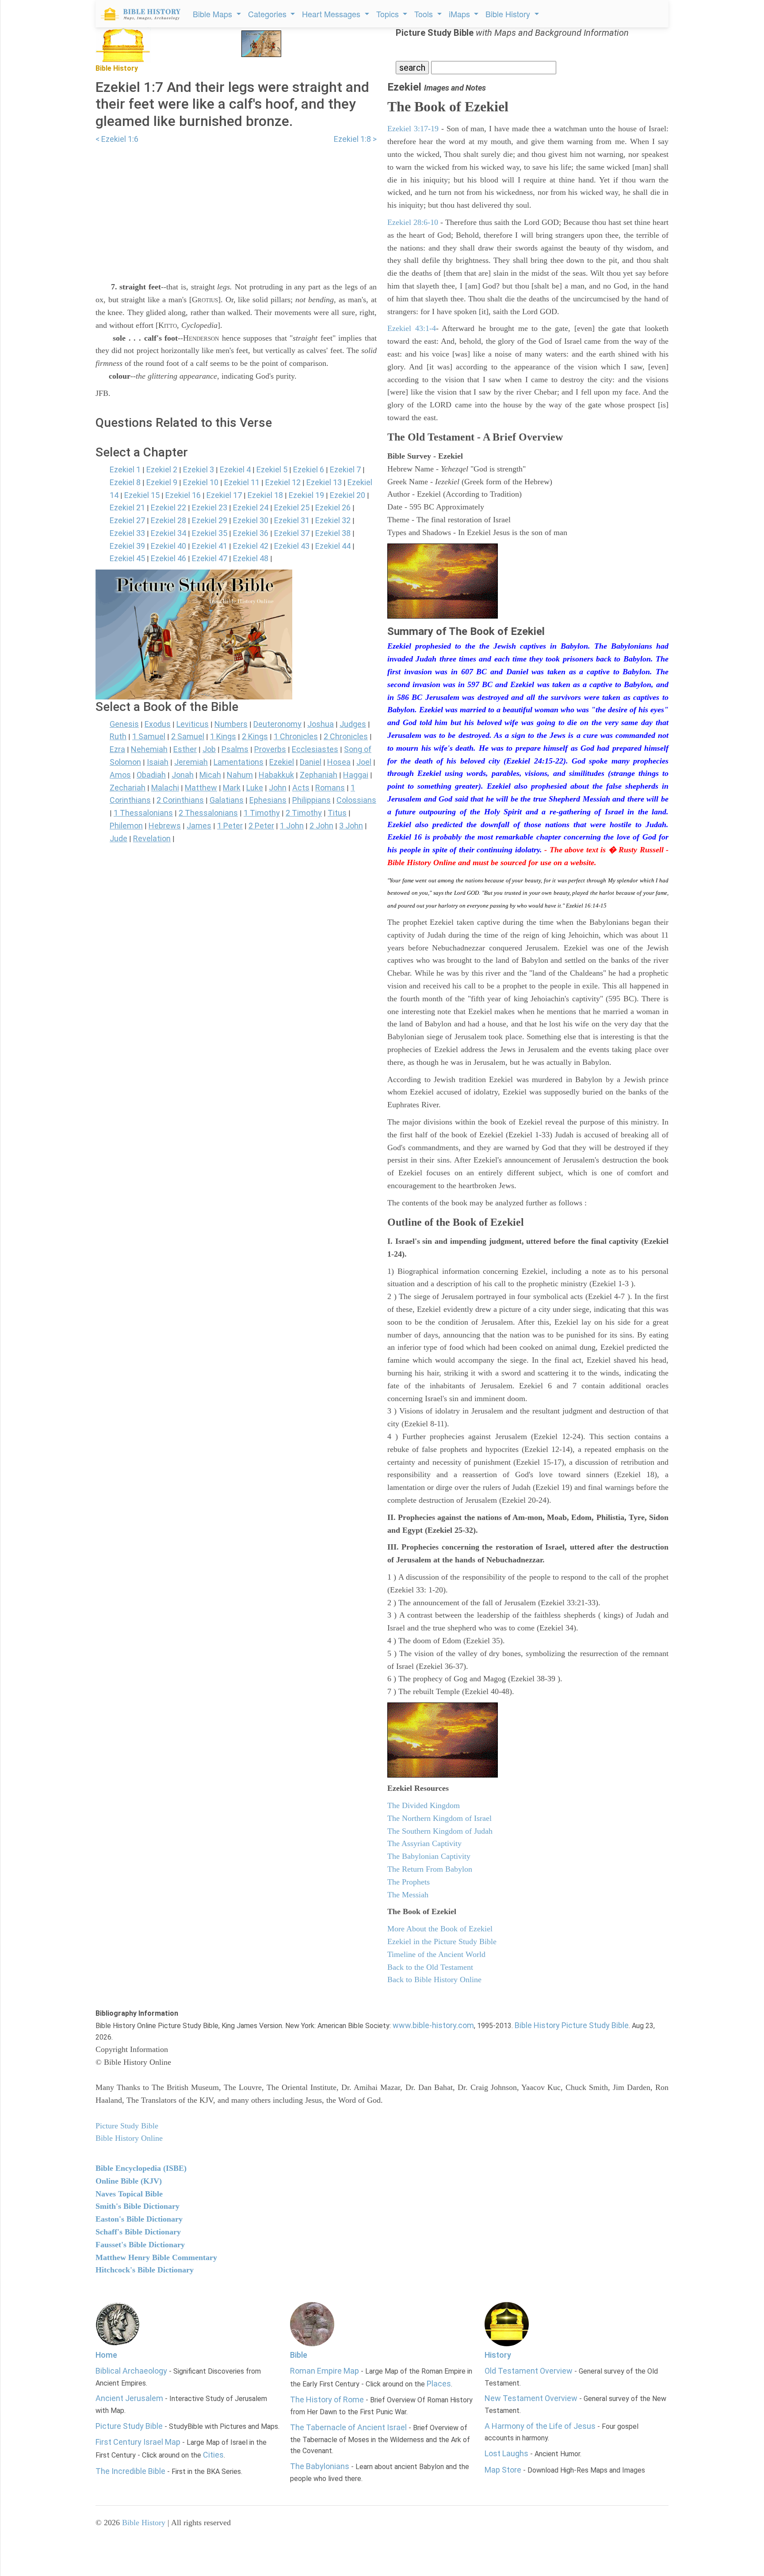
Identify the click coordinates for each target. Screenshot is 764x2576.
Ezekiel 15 (142, 495)
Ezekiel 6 (309, 469)
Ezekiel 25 (292, 507)
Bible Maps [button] (214, 14)
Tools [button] (425, 14)
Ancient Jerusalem (129, 2398)
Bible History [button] (509, 14)
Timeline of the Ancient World (436, 1954)
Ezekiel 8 (125, 482)
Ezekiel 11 (242, 482)
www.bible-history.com (433, 2025)
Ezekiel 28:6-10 (413, 222)
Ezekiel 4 (235, 469)
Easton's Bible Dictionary (139, 2219)
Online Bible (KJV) (129, 2181)
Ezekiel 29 (210, 520)
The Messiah (408, 1895)
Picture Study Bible (129, 2426)
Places (439, 2384)
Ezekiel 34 (168, 533)
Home (106, 2355)
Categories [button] (268, 14)
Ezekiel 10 (201, 482)
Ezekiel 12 (283, 482)
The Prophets (409, 1882)
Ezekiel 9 (162, 482)
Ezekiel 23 (210, 507)
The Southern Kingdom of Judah (440, 1831)
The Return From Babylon (430, 1869)
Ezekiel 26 (333, 507)
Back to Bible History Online (434, 1979)
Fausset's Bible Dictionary (140, 2245)
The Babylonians (320, 2466)
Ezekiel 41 (210, 546)
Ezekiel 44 (333, 546)
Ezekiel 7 (345, 469)
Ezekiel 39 (127, 546)
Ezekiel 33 (127, 533)
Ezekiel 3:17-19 (413, 129)
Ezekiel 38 (333, 533)
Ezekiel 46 (168, 558)
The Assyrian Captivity (424, 1843)
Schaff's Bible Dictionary (138, 2232)
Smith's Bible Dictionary (138, 2206)
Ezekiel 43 (292, 546)
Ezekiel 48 (251, 558)
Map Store (503, 2470)
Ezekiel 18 (265, 495)
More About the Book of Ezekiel (440, 1929)
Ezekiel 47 (210, 558)
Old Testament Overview (529, 2371)
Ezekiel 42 (251, 546)
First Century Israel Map (138, 2442)
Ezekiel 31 (292, 520)
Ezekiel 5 (272, 469)
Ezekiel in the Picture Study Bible (442, 1941)
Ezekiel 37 (292, 533)
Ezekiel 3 (199, 469)
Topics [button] (389, 14)
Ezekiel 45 (127, 558)
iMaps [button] (460, 14)
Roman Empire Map (325, 2371)
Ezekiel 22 (168, 507)
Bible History (144, 2523)
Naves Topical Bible (129, 2194)
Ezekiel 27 (127, 520)
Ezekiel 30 (251, 520)
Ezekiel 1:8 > (355, 139)
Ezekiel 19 (306, 495)
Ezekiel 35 (210, 533)
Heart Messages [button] (332, 14)
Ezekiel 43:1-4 (412, 328)
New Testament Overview (531, 2398)
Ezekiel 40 (168, 546)
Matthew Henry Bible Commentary (156, 2257)
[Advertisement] (236, 208)
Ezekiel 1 (125, 469)
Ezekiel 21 (127, 507)
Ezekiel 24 (251, 507)
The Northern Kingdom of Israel (439, 1818)
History (498, 2355)
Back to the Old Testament (430, 1967)
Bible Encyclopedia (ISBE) (141, 2168)
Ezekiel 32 (333, 520)
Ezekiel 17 (224, 495)
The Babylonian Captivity (429, 1856)
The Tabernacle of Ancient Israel (348, 2427)
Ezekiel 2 (162, 469)
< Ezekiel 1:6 (117, 139)
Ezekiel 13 (324, 482)
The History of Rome (327, 2399)
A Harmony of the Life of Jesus (540, 2426)
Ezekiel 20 (348, 495)
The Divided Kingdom (424, 1805)
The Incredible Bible (130, 2471)
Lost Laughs (506, 2453)
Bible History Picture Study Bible (572, 2025)
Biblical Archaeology (131, 2371)
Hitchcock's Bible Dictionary (145, 2270)
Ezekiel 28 (168, 520)
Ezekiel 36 (251, 533)
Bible (299, 2355)
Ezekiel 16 (183, 495)
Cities (213, 2455)
